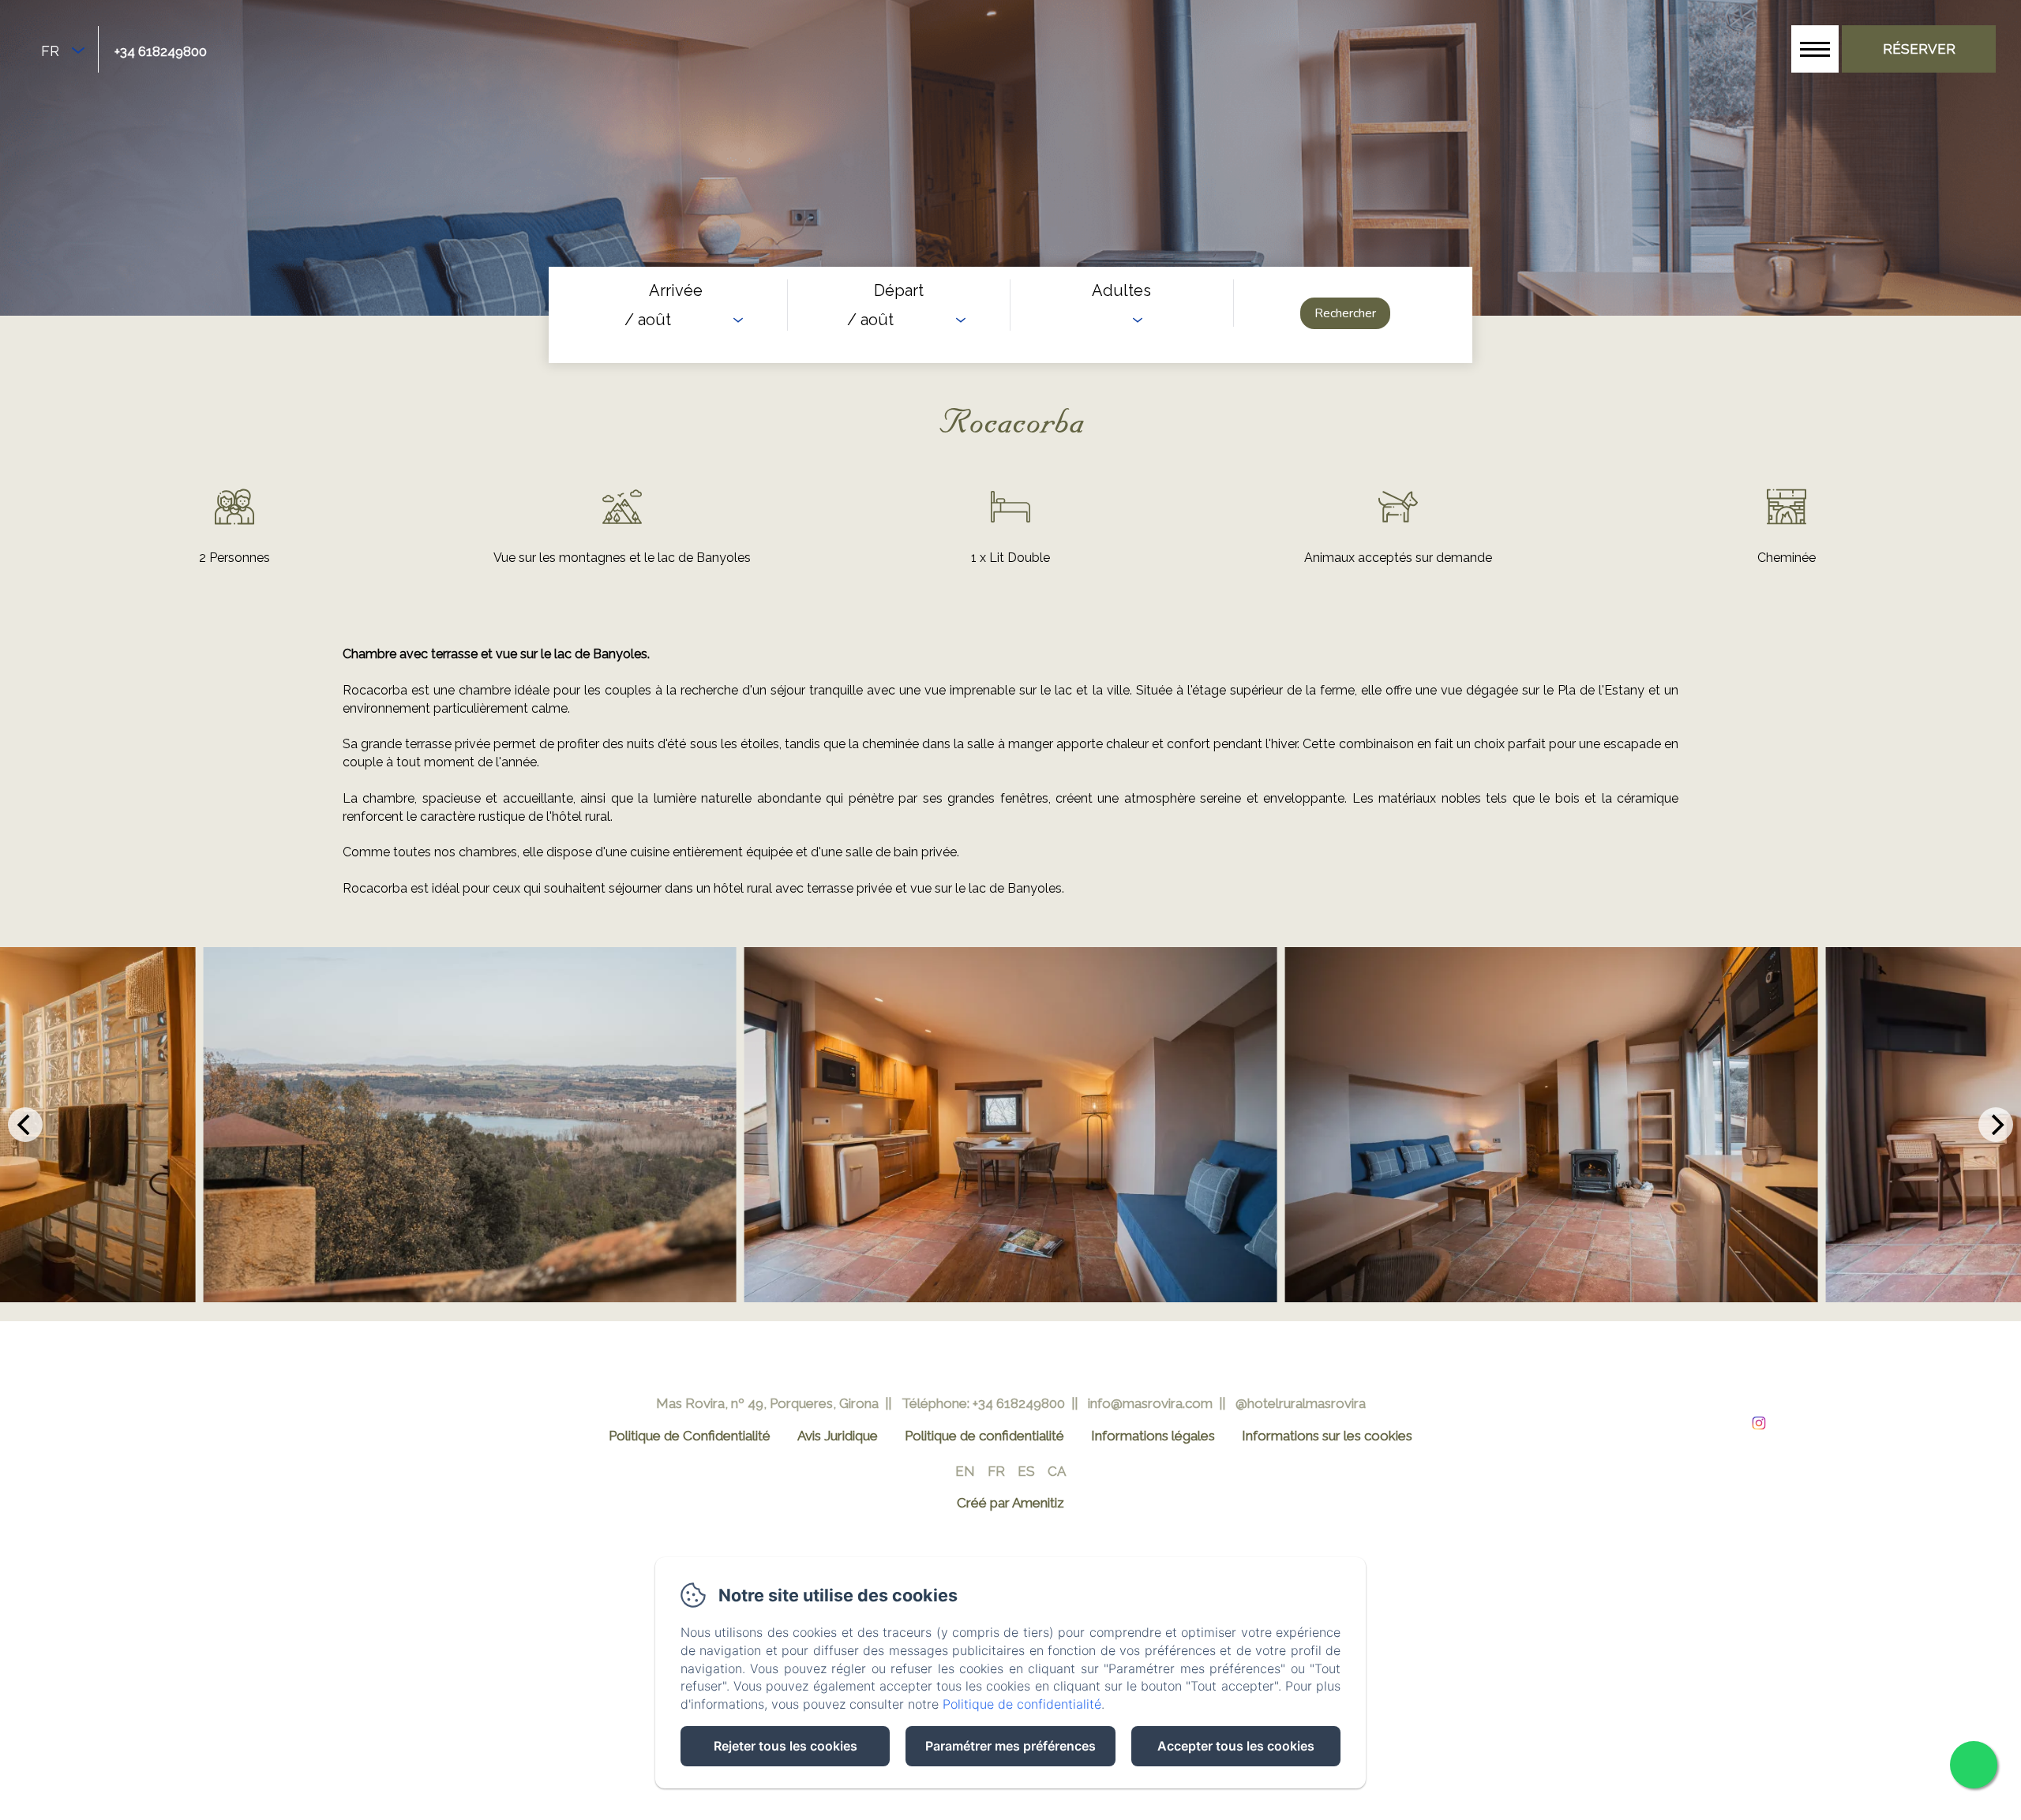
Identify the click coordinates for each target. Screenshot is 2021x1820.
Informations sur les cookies (1327, 1436)
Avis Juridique (838, 1436)
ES (1026, 1471)
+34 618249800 (161, 51)
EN (965, 1471)
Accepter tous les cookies (1236, 1746)
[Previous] (25, 1125)
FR (996, 1471)
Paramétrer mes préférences (1010, 1746)
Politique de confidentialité (984, 1436)
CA (1057, 1471)
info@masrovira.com (1150, 1403)
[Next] (1996, 1125)
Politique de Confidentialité (690, 1436)
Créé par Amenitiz (1010, 1503)
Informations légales (1153, 1436)
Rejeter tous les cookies (786, 1746)
